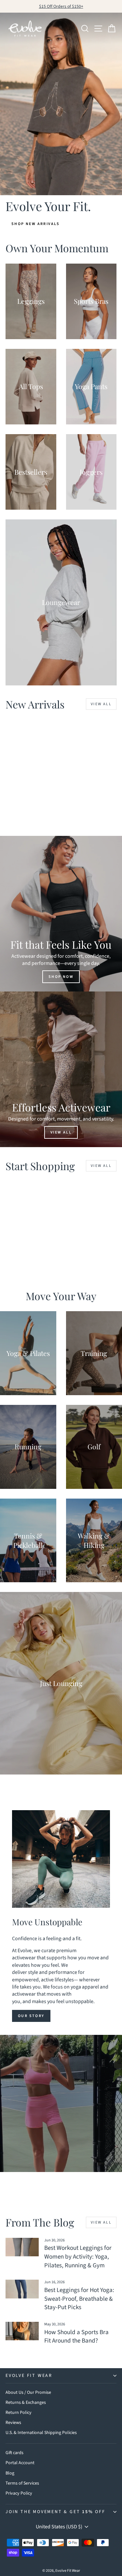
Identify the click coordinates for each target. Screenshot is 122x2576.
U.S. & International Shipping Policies (41, 2433)
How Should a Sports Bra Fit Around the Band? (76, 2337)
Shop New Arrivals (36, 224)
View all (101, 704)
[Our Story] (61, 1859)
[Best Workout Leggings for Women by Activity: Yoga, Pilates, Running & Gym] (22, 2247)
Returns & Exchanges (26, 2403)
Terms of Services (22, 2483)
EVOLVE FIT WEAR (29, 2376)
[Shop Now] (61, 914)
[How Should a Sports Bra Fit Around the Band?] (22, 2331)
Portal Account (20, 2463)
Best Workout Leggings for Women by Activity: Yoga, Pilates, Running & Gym (78, 2257)
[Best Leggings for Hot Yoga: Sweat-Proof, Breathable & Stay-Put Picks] (22, 2289)
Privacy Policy (19, 2493)
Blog (10, 2473)
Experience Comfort (60, 2117)
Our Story (31, 2016)
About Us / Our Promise (28, 2392)
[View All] (61, 1069)
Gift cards (14, 2453)
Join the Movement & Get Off (55, 2512)
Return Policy (19, 2413)
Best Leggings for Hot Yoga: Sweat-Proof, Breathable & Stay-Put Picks (79, 2299)
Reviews (13, 2423)
